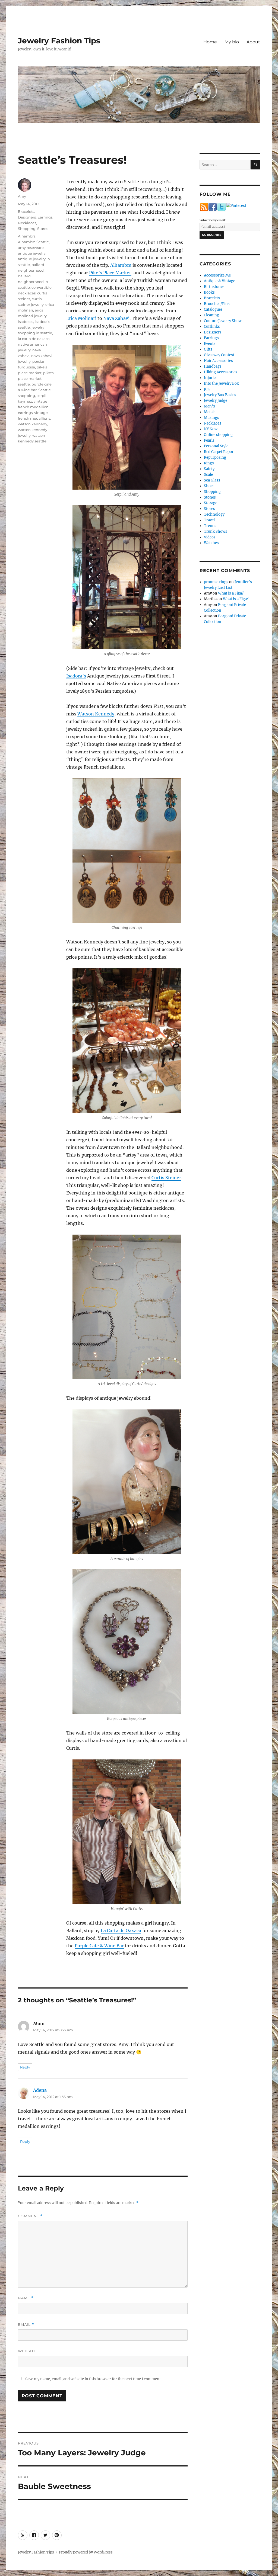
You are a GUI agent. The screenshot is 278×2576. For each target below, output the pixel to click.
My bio (232, 42)
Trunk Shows (216, 531)
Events (210, 344)
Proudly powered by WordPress (86, 2552)
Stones (210, 497)
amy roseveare (31, 248)
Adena (40, 2090)
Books (209, 292)
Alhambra (121, 265)
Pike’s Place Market (110, 273)
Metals (210, 412)
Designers (27, 217)
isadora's (26, 322)
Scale (208, 475)
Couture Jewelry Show (223, 321)
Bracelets (26, 211)
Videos (210, 537)
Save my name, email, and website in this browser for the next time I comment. (93, 2379)
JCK (207, 389)
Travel (209, 520)
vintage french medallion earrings (33, 407)
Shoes (209, 486)
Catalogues (213, 309)
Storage (211, 503)
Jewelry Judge (216, 401)
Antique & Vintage (219, 281)
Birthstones (214, 287)
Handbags (213, 366)
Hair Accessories (218, 361)
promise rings (216, 582)
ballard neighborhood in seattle (33, 282)
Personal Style (216, 446)
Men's (209, 406)
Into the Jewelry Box (221, 383)
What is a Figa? (231, 593)
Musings (211, 418)
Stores (43, 229)
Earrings (45, 217)
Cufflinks (212, 327)
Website (27, 2351)
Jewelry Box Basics (220, 395)
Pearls (209, 440)
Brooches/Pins (217, 304)
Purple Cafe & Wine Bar (99, 1946)
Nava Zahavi (116, 318)
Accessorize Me (217, 275)
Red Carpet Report (219, 452)
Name (26, 2298)
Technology (214, 514)
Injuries (211, 378)
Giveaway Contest (219, 355)
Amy (22, 196)
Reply (25, 2067)
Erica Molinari (81, 318)
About (253, 42)
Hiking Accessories (221, 372)
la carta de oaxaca (34, 339)
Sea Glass (212, 480)
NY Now (211, 429)
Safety (209, 469)
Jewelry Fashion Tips (59, 41)
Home (210, 42)
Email (26, 2325)
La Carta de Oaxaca (121, 1931)
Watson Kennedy (96, 714)
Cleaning (211, 315)
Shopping (27, 229)
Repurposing (215, 457)
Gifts (208, 349)
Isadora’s (76, 676)
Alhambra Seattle (33, 242)
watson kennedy (33, 424)
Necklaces (27, 223)
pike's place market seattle (36, 378)
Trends (210, 526)
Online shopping (218, 435)
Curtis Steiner (166, 1178)
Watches (211, 543)
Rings (209, 463)
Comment (30, 2216)
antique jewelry (32, 253)
